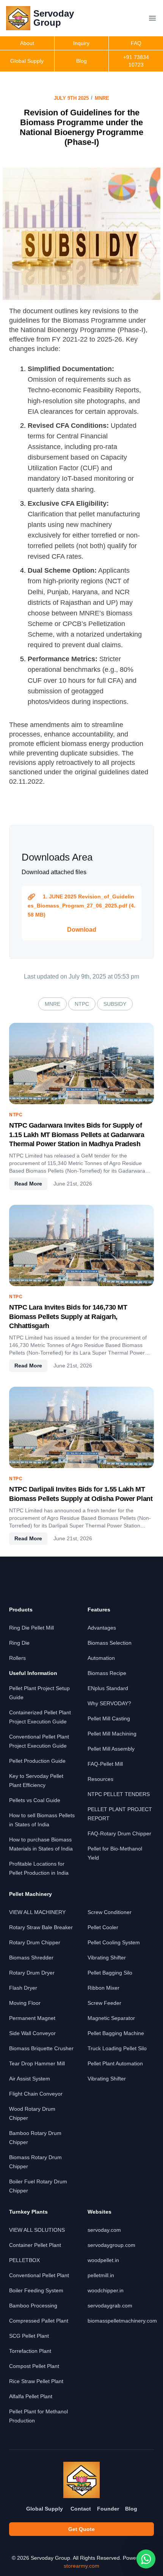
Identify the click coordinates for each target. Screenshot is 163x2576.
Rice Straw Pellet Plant (36, 2381)
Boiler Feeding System (36, 2290)
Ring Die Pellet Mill (31, 1628)
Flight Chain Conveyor (36, 2094)
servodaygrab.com (110, 2306)
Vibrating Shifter (107, 1958)
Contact (81, 2509)
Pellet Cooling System (114, 1942)
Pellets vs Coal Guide (35, 1800)
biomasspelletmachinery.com (122, 2321)
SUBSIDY (115, 1004)
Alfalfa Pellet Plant (31, 2396)
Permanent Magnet (32, 2018)
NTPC (82, 1004)
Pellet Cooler (103, 1927)
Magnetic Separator (111, 2018)
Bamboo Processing (33, 2306)
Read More (28, 1184)
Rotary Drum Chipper (35, 1942)
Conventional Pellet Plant (39, 2275)
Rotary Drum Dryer (32, 1973)
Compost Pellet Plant (34, 2366)
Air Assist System (30, 2079)
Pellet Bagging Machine (116, 2033)
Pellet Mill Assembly (111, 1749)
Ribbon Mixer (103, 1988)
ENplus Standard (108, 1688)
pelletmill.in (101, 2275)
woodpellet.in (103, 2260)
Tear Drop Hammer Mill (37, 2063)
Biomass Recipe (107, 1673)
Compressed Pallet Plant (39, 2321)
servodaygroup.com (111, 2245)
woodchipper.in (106, 2290)
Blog (131, 2509)
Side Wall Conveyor (32, 2033)
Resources (100, 1779)
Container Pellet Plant (35, 2245)
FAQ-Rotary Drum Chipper (119, 1833)
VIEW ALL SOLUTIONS (37, 2230)
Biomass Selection (110, 1643)
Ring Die (19, 1643)
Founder (108, 2509)
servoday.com (104, 2230)
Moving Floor (25, 2003)
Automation (101, 1658)
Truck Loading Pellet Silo (117, 2048)
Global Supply (45, 2509)
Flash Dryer (23, 1988)
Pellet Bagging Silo (110, 1973)
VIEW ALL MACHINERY (37, 1912)
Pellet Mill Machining (112, 1734)
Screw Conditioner (110, 1912)
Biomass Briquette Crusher (41, 2048)
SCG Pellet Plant (29, 2336)
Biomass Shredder (31, 1958)
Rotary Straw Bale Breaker (41, 1927)
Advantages (102, 1628)
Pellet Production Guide (37, 1761)
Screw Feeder (104, 2003)
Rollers (17, 1658)
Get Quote (81, 2529)
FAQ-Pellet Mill (105, 1764)
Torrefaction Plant (30, 2351)
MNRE (102, 98)
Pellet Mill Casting (109, 1718)
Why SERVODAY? (109, 1703)
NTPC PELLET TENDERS (119, 1794)
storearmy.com (81, 2566)
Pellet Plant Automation (115, 2063)
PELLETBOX (24, 2260)
